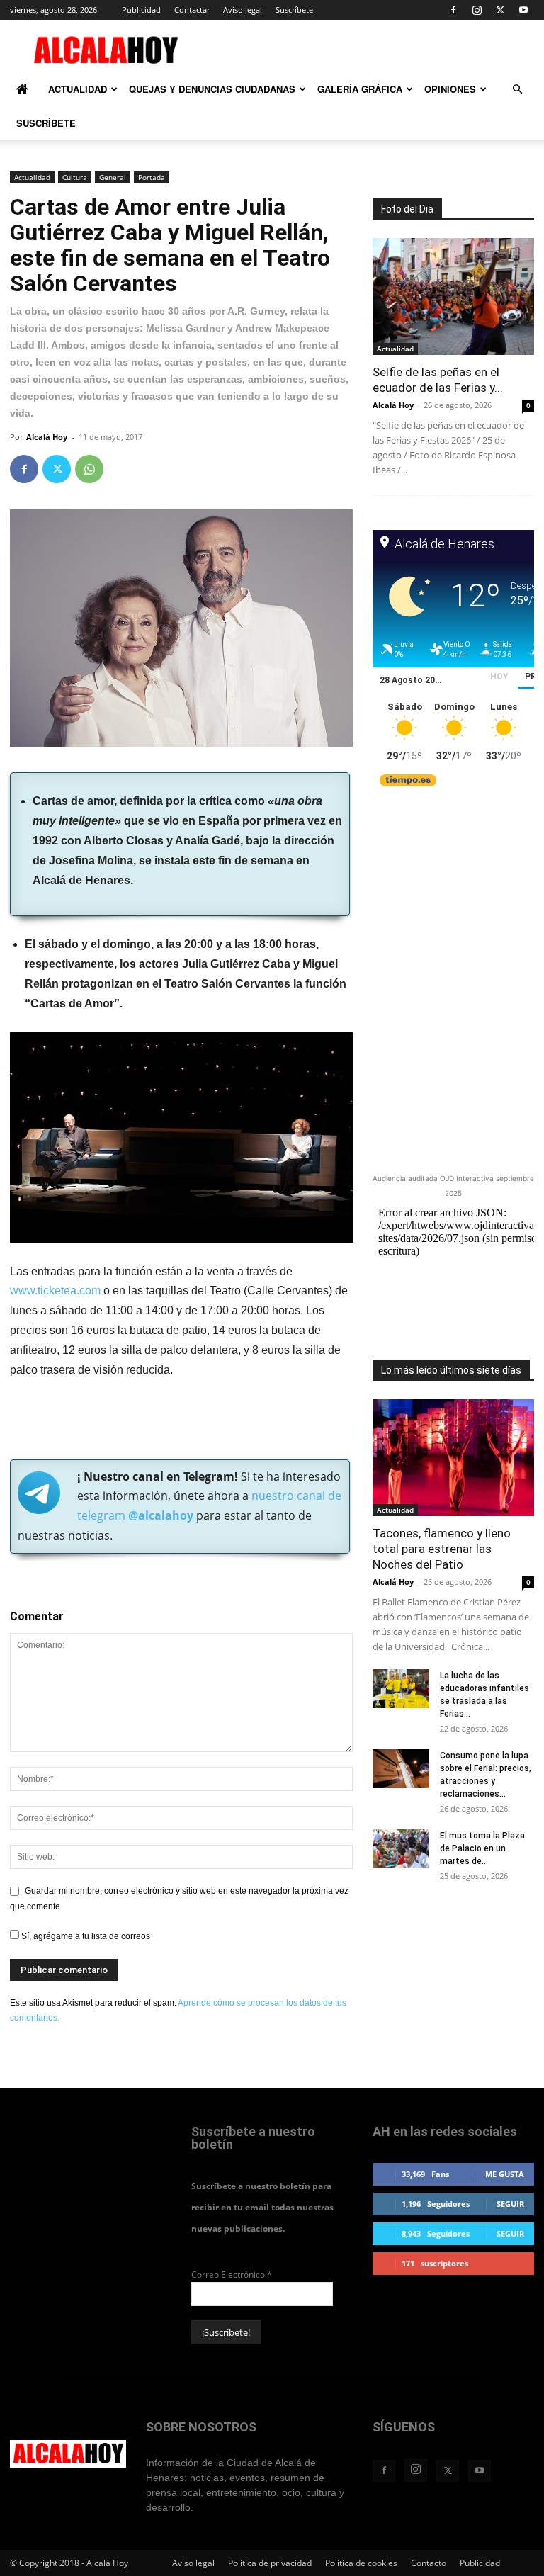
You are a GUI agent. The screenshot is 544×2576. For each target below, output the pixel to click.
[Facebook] (453, 10)
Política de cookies (361, 2563)
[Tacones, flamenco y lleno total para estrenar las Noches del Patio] (453, 1458)
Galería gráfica (360, 89)
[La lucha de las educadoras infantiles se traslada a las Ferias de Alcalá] (401, 1689)
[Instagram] (477, 10)
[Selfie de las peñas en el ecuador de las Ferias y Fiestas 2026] (453, 296)
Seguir (510, 2204)
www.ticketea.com (55, 1290)
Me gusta (505, 2174)
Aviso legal (243, 10)
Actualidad (78, 89)
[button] (517, 90)
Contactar (192, 10)
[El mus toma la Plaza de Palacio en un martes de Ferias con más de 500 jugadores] (401, 1849)
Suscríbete (294, 10)
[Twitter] (500, 10)
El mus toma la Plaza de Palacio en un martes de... (482, 1848)
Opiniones (450, 89)
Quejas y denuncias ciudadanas (212, 89)
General (113, 177)
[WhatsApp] (89, 469)
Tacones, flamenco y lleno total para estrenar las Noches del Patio (442, 1549)
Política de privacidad (270, 2563)
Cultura (75, 177)
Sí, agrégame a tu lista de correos (85, 1936)
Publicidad (141, 10)
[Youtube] (523, 10)
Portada (152, 177)
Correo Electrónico (232, 2275)
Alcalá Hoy (47, 437)
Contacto (429, 2563)
